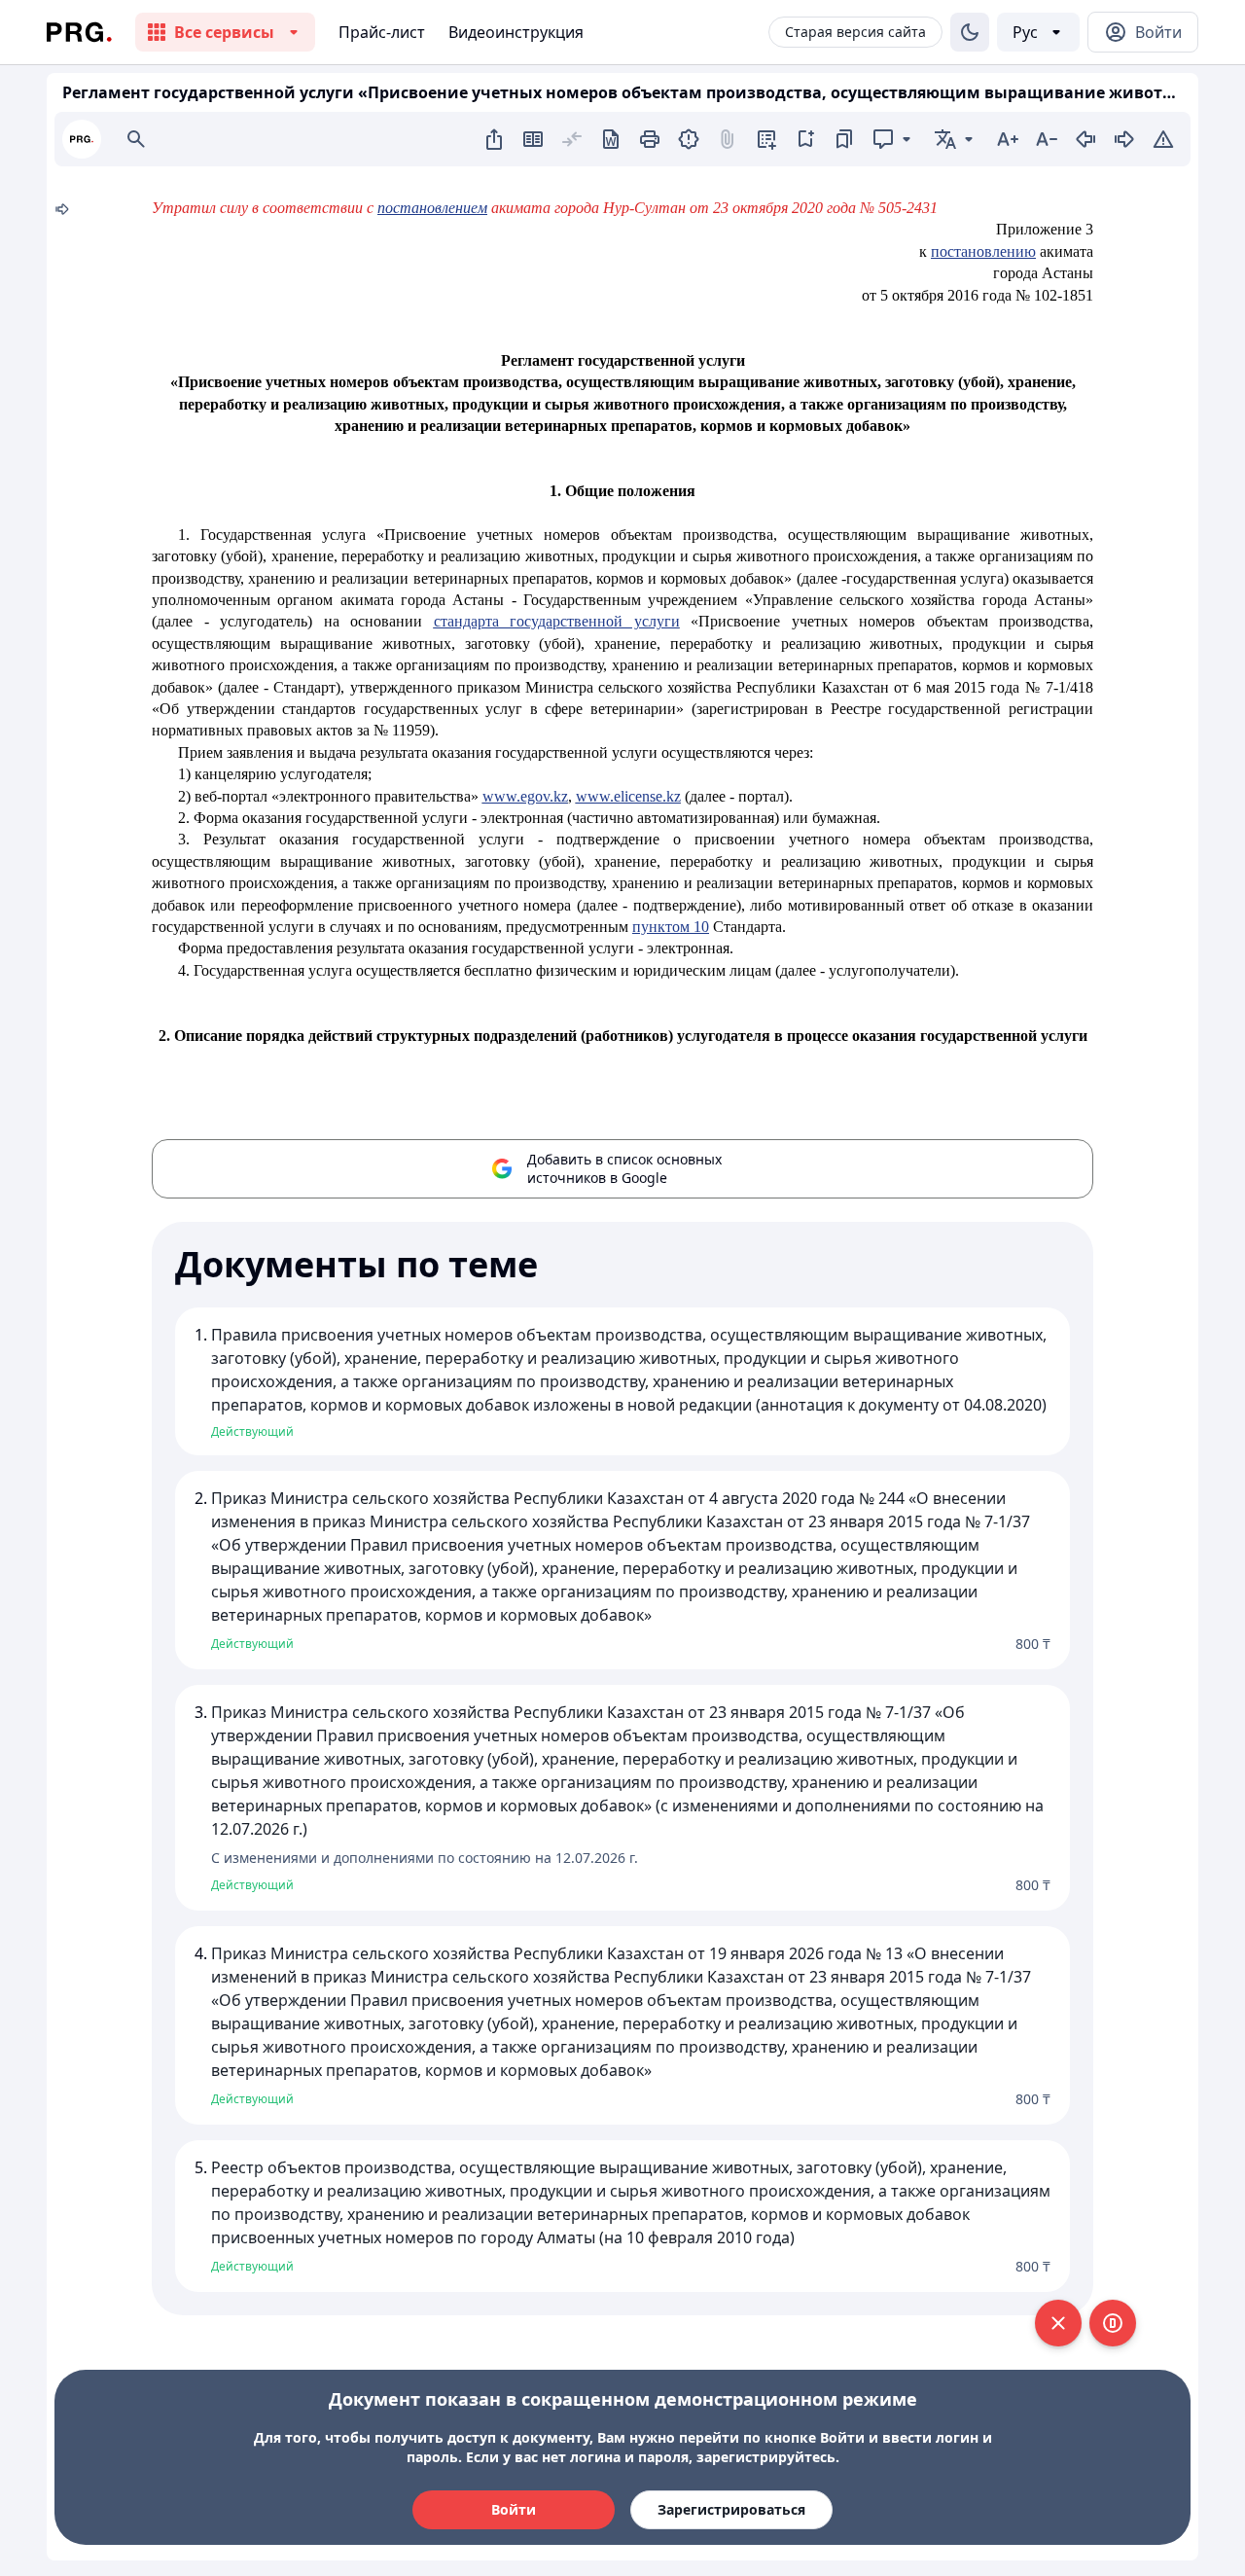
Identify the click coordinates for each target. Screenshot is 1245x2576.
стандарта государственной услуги (557, 621)
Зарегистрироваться (731, 2509)
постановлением (432, 208)
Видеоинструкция (516, 32)
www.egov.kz (525, 796)
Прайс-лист (382, 32)
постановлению (983, 251)
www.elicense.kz (628, 796)
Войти (514, 2509)
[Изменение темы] (970, 32)
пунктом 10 (671, 927)
